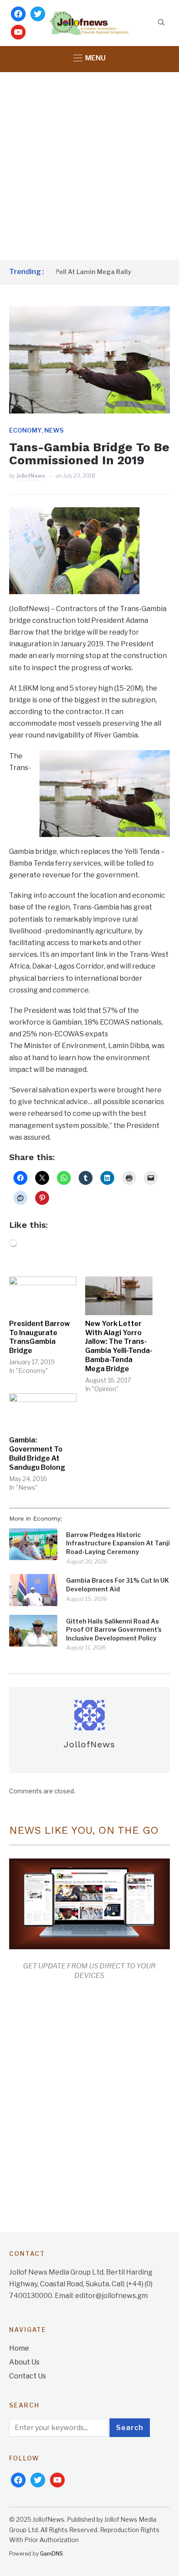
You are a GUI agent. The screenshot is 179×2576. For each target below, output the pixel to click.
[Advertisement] (89, 166)
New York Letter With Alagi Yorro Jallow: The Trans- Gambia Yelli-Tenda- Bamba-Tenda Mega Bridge (119, 1346)
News (54, 430)
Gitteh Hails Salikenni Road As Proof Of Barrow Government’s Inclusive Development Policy (114, 1630)
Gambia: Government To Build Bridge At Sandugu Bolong (37, 1453)
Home (19, 2348)
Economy (25, 430)
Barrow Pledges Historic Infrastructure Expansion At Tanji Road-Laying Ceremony (118, 1543)
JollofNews (31, 476)
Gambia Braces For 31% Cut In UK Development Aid (118, 1585)
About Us (24, 2362)
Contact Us (28, 2376)
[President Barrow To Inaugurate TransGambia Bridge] (43, 1296)
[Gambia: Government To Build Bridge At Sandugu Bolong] (43, 1413)
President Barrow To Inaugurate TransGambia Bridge (40, 1337)
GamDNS (51, 2554)
